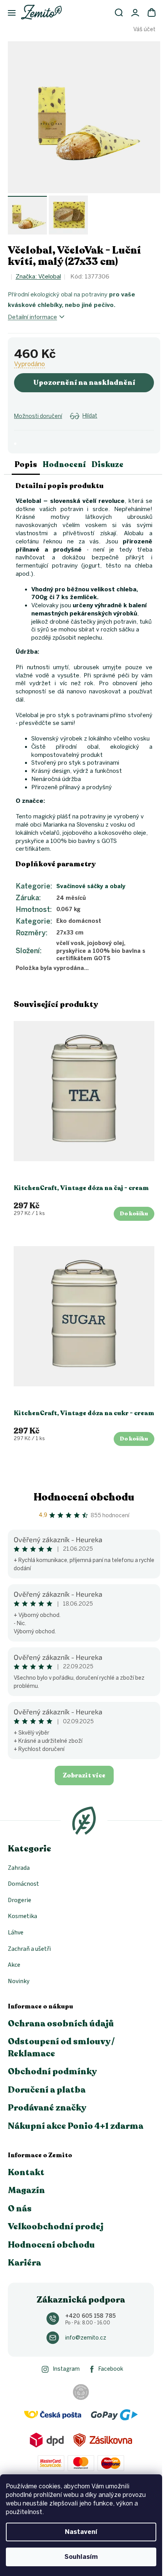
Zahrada (19, 1868)
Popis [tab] (26, 465)
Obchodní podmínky (52, 2072)
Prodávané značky (47, 2108)
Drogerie (20, 1900)
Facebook (111, 2369)
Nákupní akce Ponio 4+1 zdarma (76, 2126)
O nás (20, 2209)
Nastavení (81, 2532)
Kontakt (26, 2172)
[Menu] (8, 13)
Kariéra (24, 2263)
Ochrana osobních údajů (61, 2024)
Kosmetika (22, 1916)
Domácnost (23, 1884)
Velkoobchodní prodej (56, 2227)
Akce (14, 1965)
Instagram (66, 2369)
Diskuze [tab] (107, 465)
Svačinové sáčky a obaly (91, 886)
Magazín (26, 2190)
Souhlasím (81, 2557)
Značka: (38, 277)
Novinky (19, 1981)
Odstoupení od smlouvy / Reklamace (61, 2047)
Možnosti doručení (38, 416)
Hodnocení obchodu (84, 1497)
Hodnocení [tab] (64, 465)
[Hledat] (119, 12)
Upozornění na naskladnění (84, 383)
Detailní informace (32, 317)
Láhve (16, 1932)
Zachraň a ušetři (29, 1949)
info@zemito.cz (86, 2338)
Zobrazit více (84, 1776)
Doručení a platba (47, 2090)
